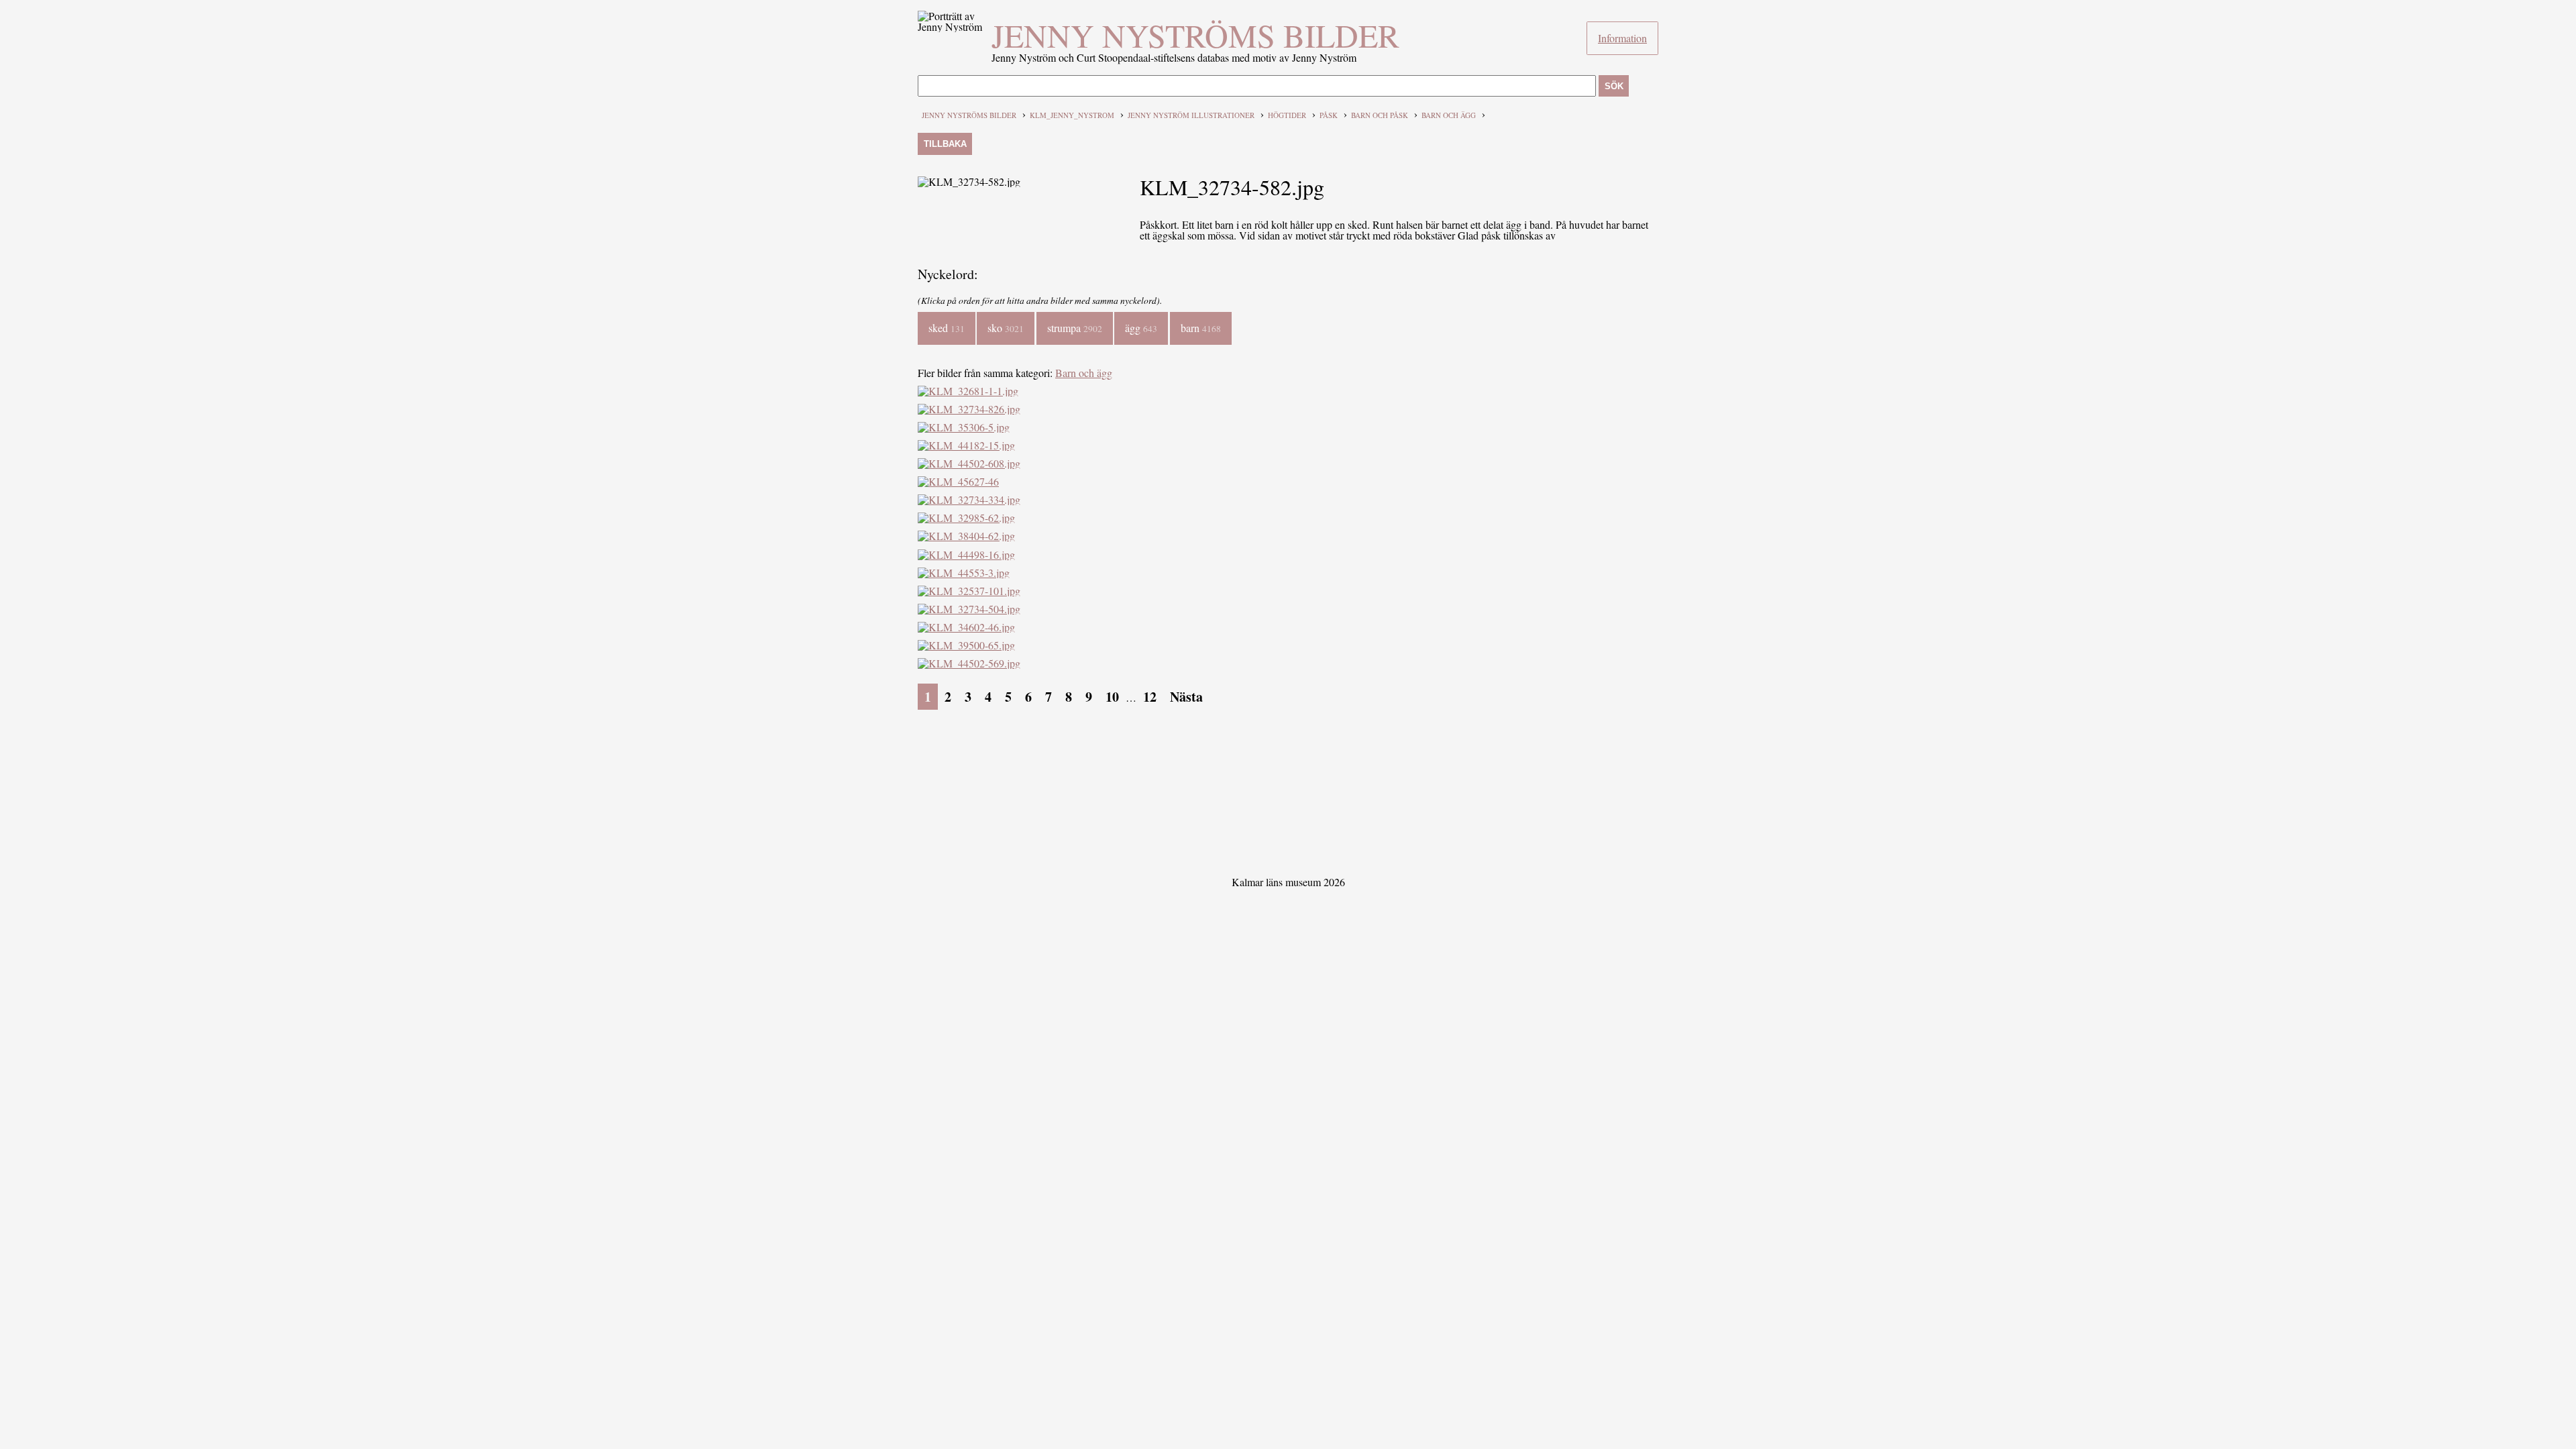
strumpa (1075, 328)
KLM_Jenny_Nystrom (1072, 115)
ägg (1141, 328)
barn (1201, 328)
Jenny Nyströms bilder (1195, 35)
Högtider (1287, 115)
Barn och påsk (1380, 115)
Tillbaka (945, 144)
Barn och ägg (1449, 115)
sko (1006, 328)
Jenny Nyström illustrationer (1191, 115)
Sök (1614, 86)
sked (947, 328)
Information (1622, 38)
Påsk (1329, 115)
